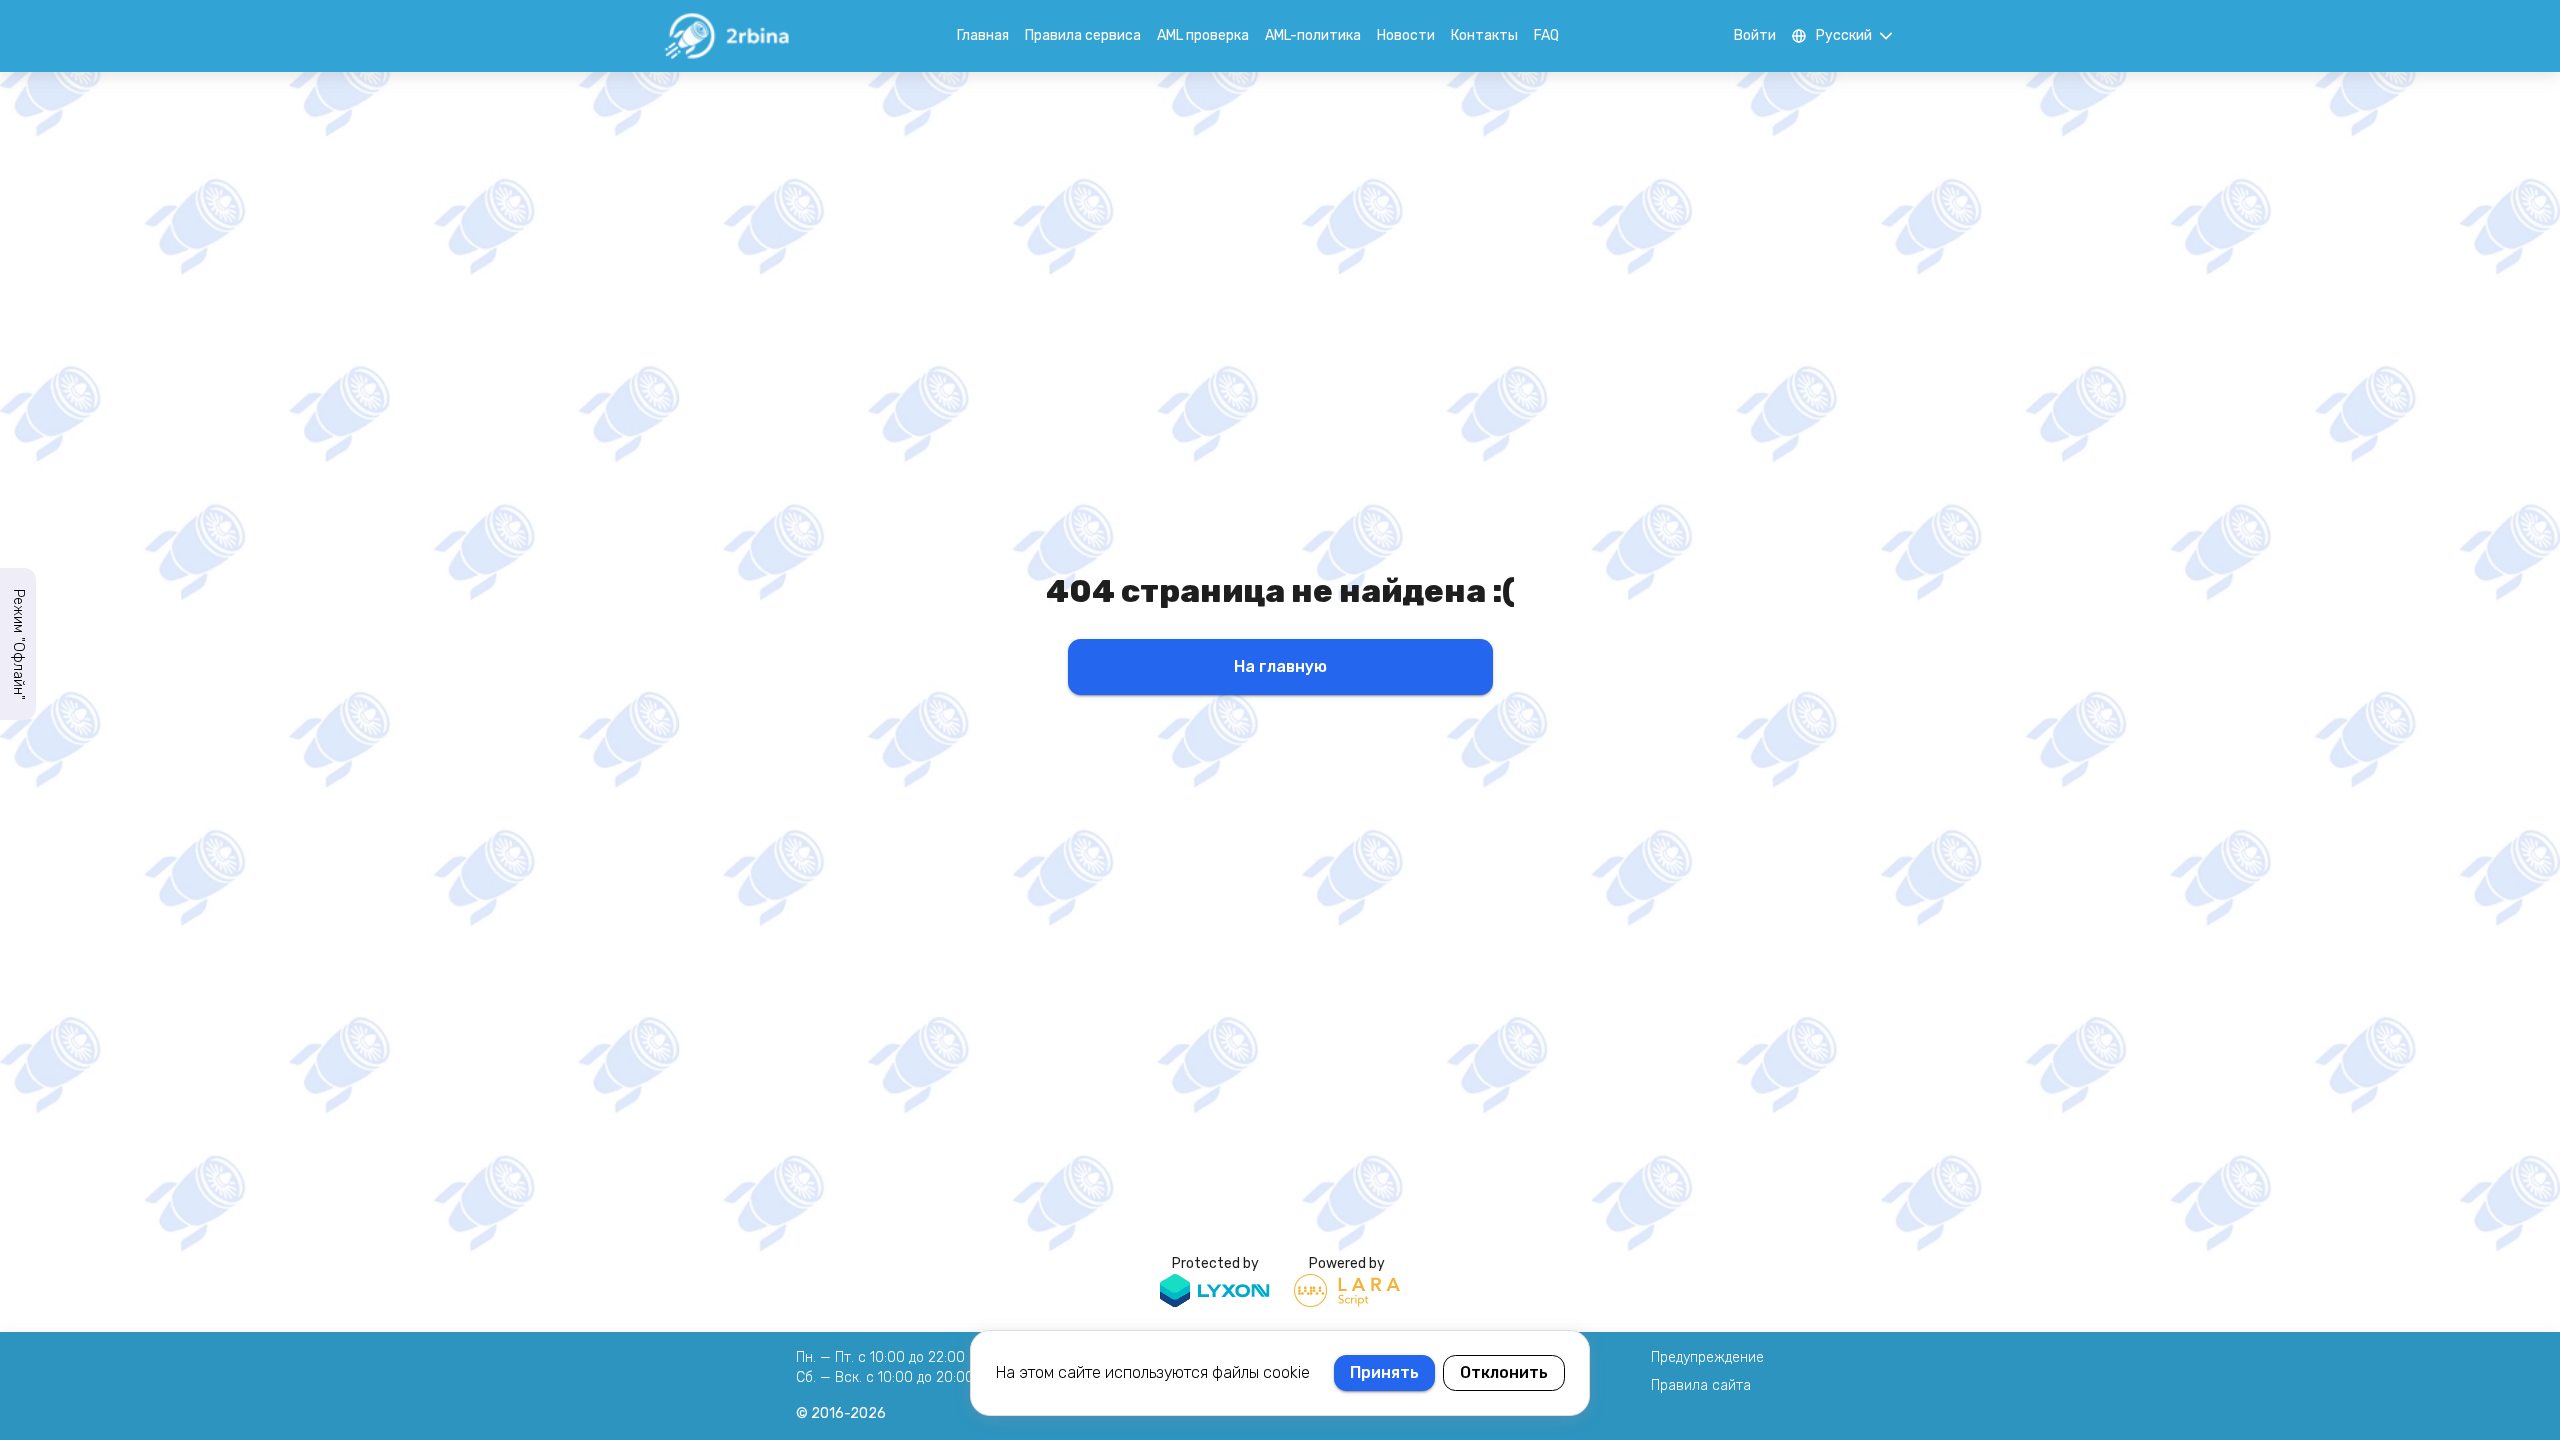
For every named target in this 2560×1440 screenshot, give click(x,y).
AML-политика (1313, 35)
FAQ (1546, 35)
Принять (1384, 1372)
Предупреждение (1707, 1357)
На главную (1280, 666)
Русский (1844, 35)
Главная (983, 35)
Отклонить (1504, 1372)
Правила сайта (1701, 1385)
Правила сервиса (1083, 35)
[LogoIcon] (726, 36)
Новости (1406, 35)
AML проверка (1203, 35)
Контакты (1484, 35)
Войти (1755, 35)
